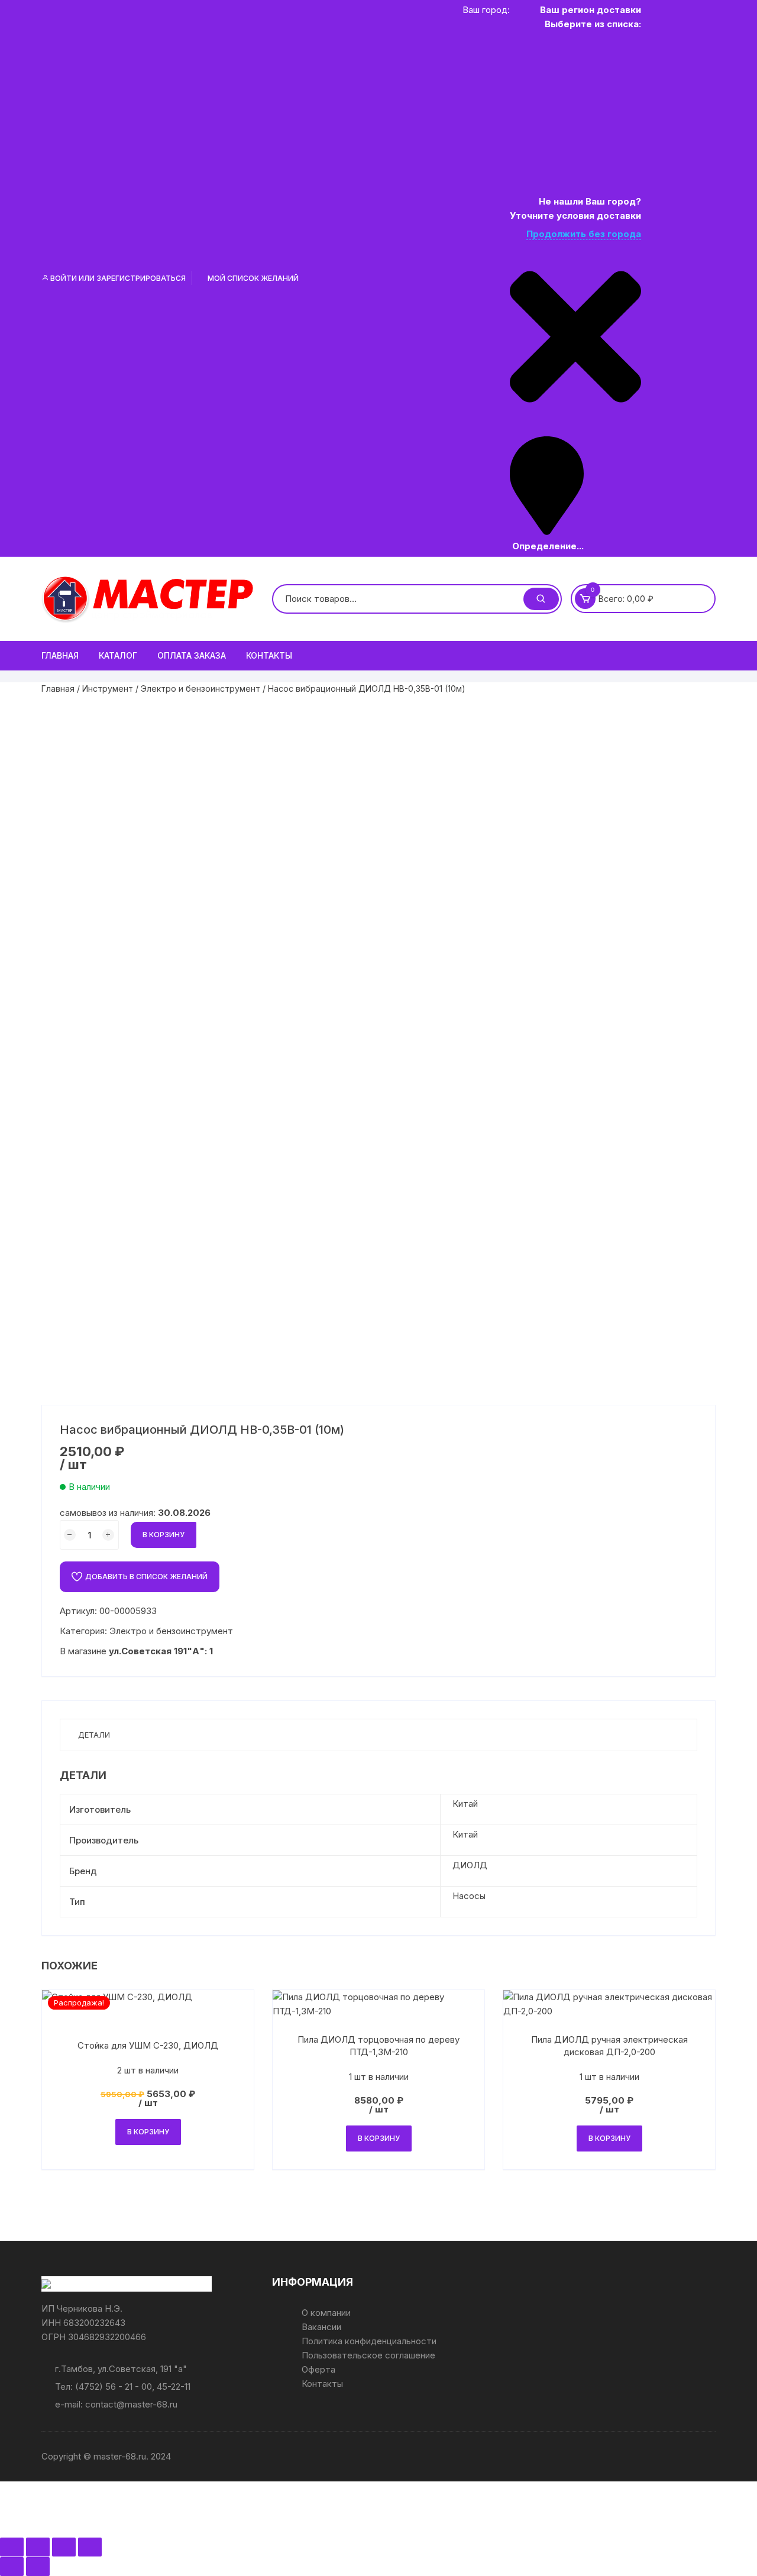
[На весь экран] (38, 2547)
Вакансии (321, 2327)
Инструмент (108, 688)
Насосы (469, 1896)
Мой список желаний (252, 278)
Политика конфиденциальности (369, 2341)
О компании (326, 2313)
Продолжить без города (584, 234)
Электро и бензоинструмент (200, 688)
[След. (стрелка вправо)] (38, 2567)
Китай (465, 1804)
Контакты (269, 655)
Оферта (318, 2369)
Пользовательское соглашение (368, 2355)
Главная (60, 655)
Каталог (118, 655)
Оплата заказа (192, 655)
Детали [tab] (94, 1735)
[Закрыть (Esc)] (90, 2547)
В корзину (164, 1535)
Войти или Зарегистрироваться (117, 278)
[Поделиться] (64, 2547)
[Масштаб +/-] (12, 2547)
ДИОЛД (470, 1865)
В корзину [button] (148, 2132)
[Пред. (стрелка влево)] (12, 2567)
